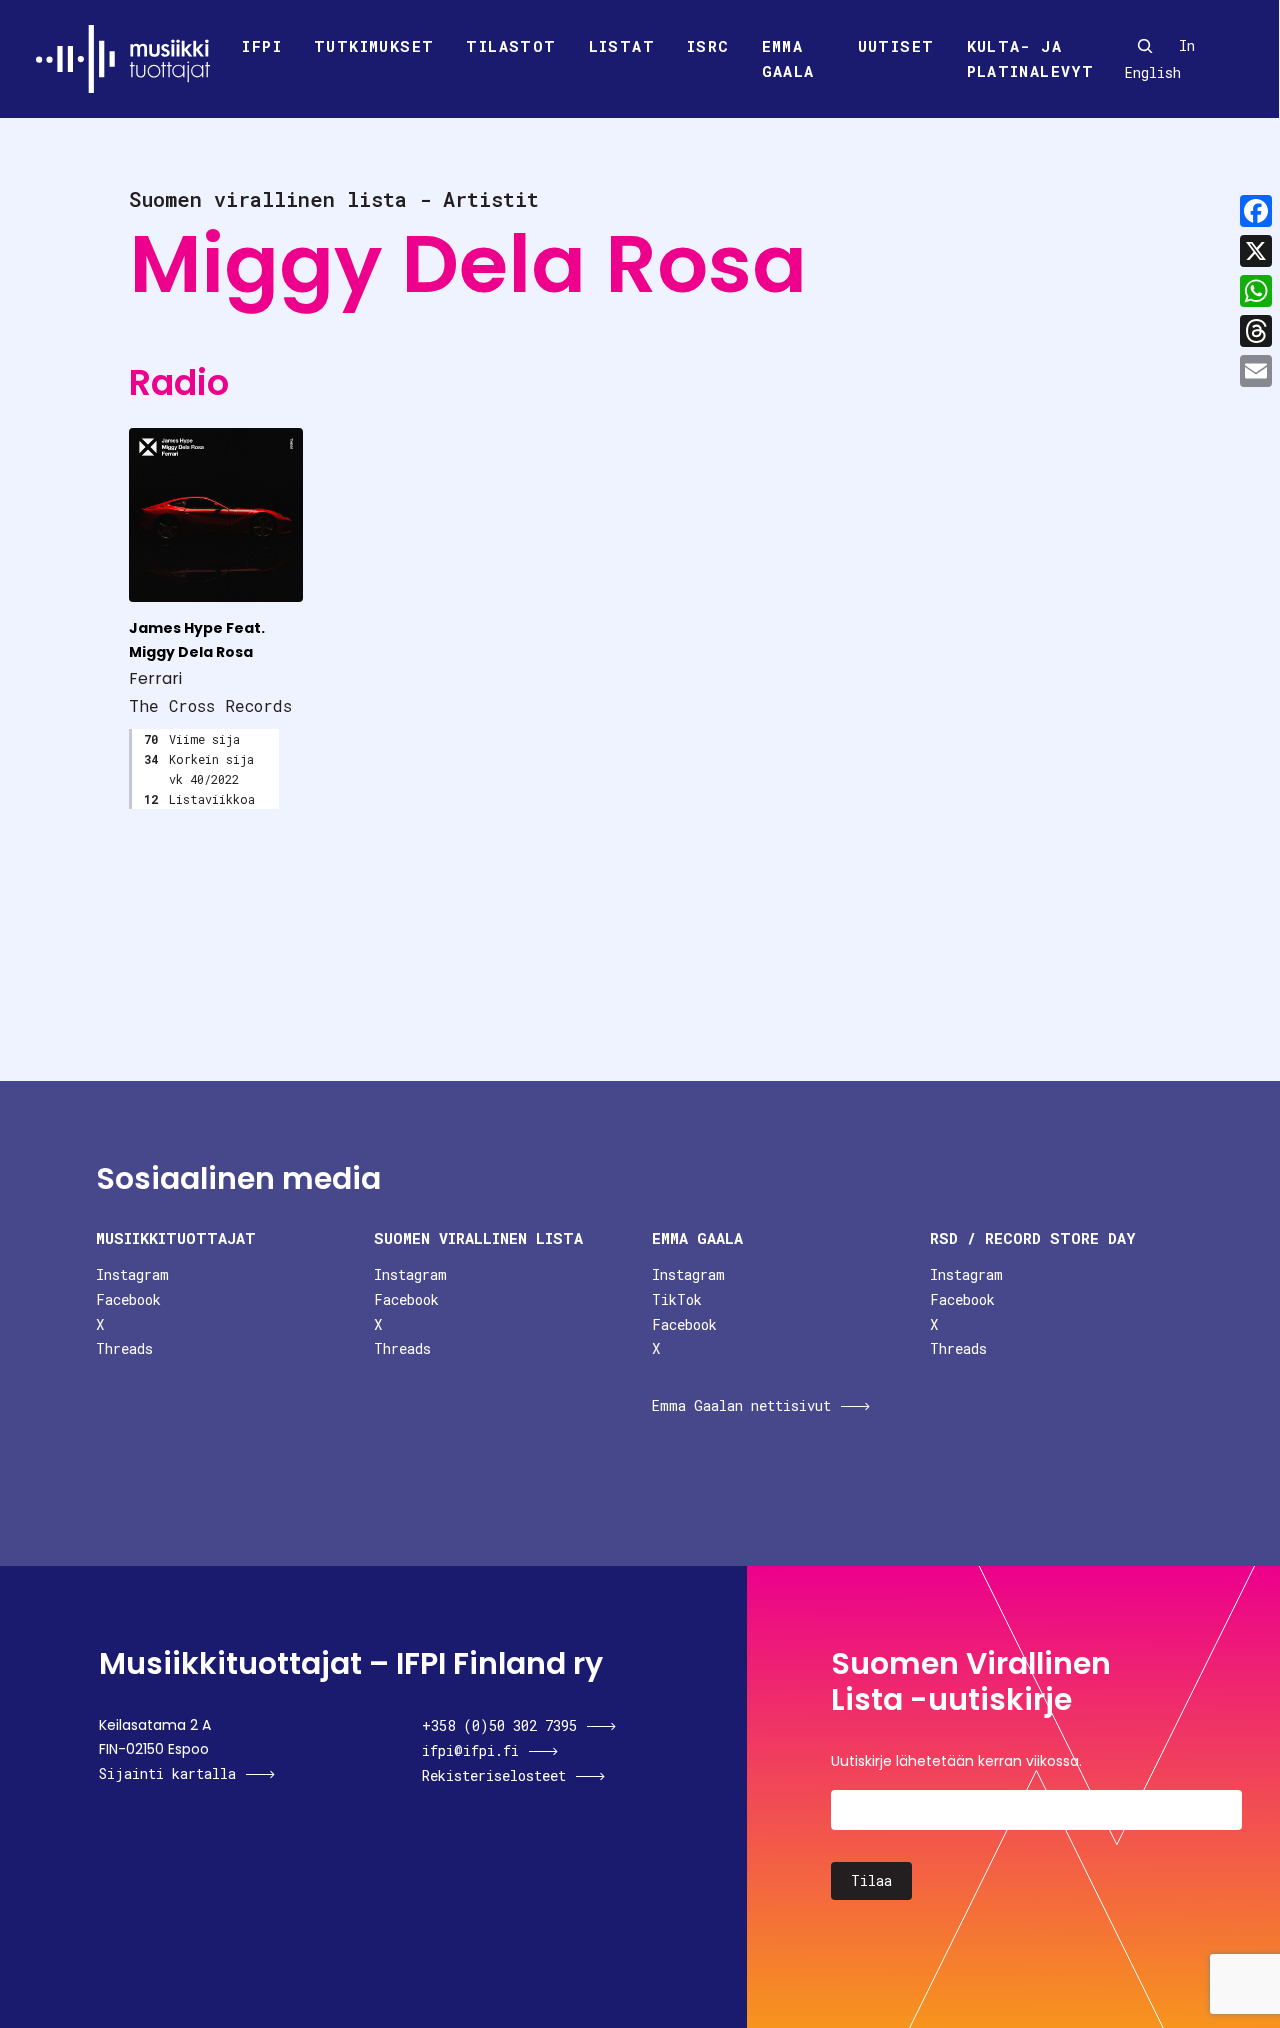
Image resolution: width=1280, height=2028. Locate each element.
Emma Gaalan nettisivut (741, 1405)
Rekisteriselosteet (494, 1775)
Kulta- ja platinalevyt (1031, 59)
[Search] (1145, 46)
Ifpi (262, 46)
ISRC (708, 46)
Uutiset (896, 46)
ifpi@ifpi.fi (470, 1750)
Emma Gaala (788, 59)
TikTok (677, 1299)
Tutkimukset (374, 46)
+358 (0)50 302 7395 (499, 1725)
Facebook (128, 1299)
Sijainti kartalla (167, 1773)
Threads (124, 1348)
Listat (622, 46)
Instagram (132, 1274)
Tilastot (511, 46)
